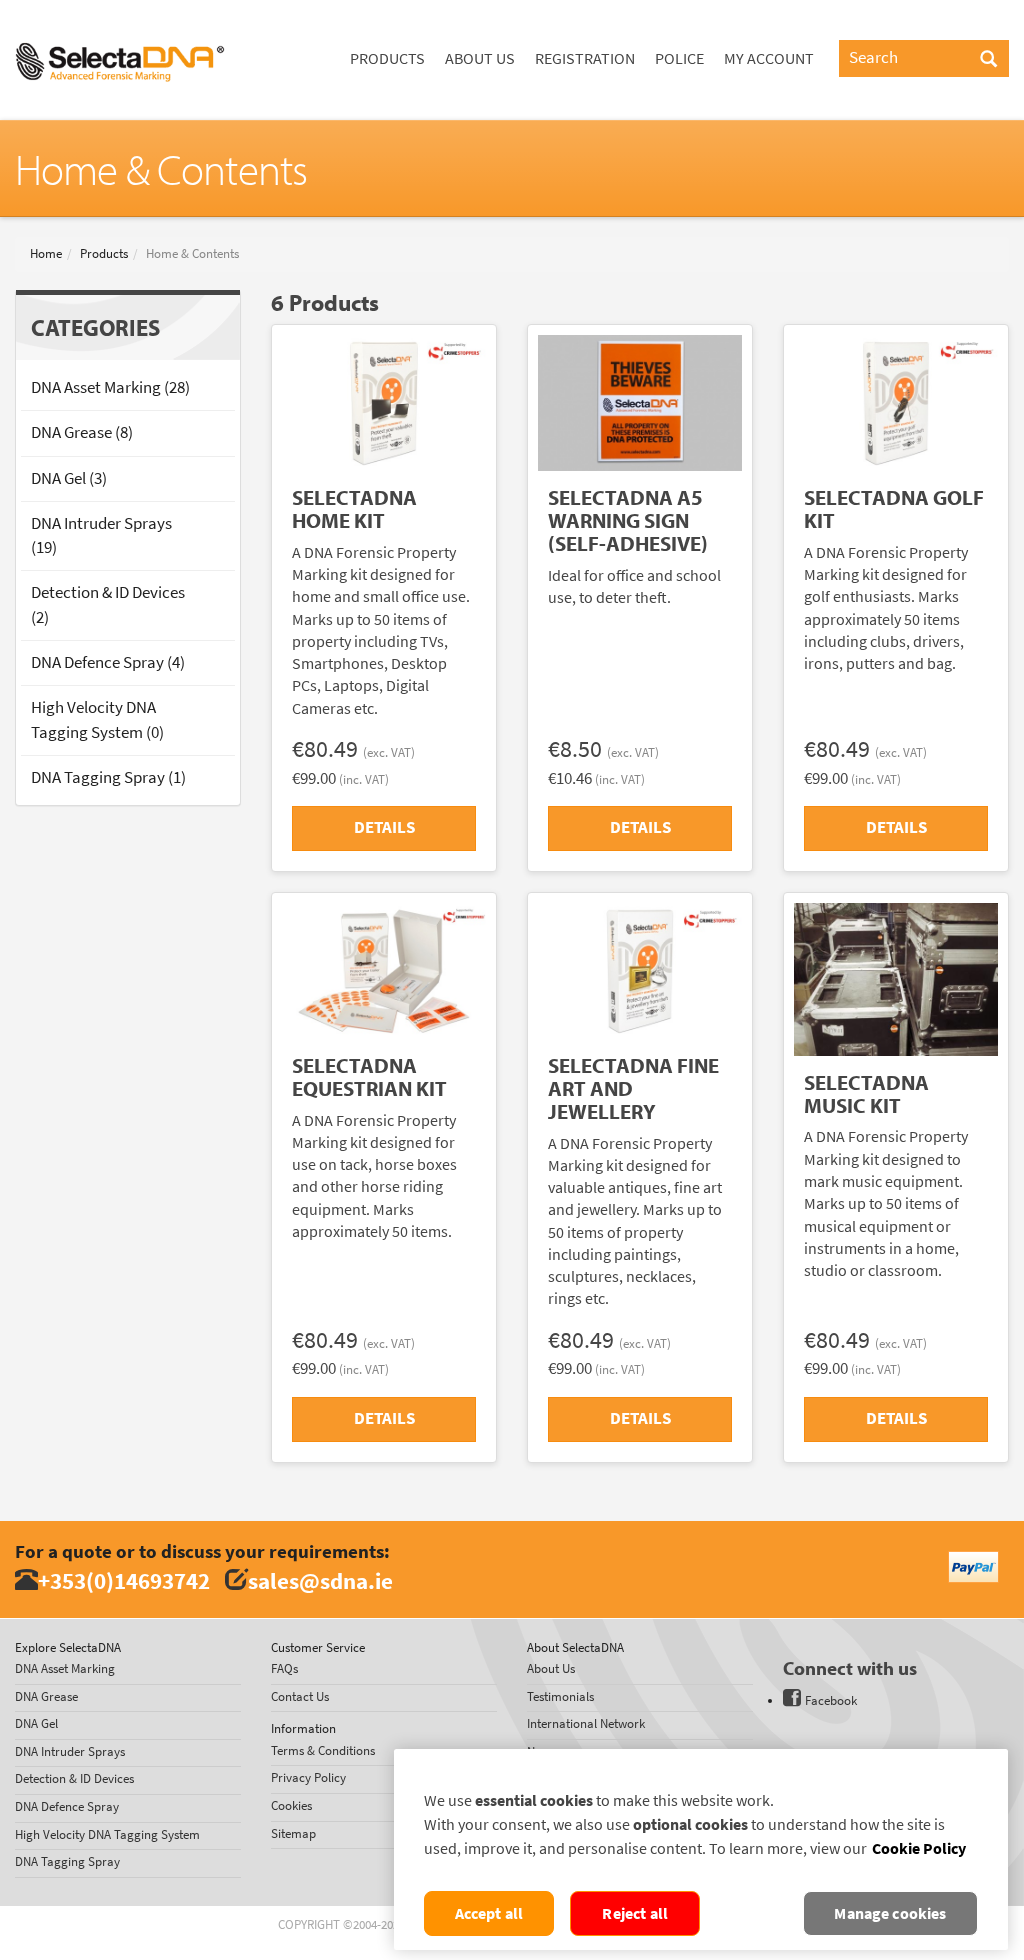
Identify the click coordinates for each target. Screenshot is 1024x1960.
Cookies (291, 1805)
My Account (769, 58)
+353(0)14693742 (124, 1580)
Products (387, 58)
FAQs (284, 1668)
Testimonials (560, 1696)
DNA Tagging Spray (67, 1861)
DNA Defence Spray (67, 1806)
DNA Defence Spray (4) (108, 662)
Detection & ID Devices (74, 1778)
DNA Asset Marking (65, 1668)
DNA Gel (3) (69, 478)
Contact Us (300, 1696)
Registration (585, 58)
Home (46, 253)
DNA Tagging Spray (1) (108, 777)
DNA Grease (46, 1696)
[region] (701, 1849)
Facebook (831, 1700)
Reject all (635, 1913)
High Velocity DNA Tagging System (107, 1834)
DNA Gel (36, 1723)
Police (679, 58)
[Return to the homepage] (120, 25)
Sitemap (293, 1833)
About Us (480, 58)
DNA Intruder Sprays (70, 1751)
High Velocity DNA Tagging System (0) (97, 719)
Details (384, 827)
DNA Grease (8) (82, 432)
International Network (586, 1723)
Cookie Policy (919, 1848)
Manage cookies (890, 1913)
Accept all (489, 1913)
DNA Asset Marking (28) (110, 387)
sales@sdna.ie (320, 1580)
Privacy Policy (308, 1777)
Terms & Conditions (323, 1750)
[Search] (988, 60)
